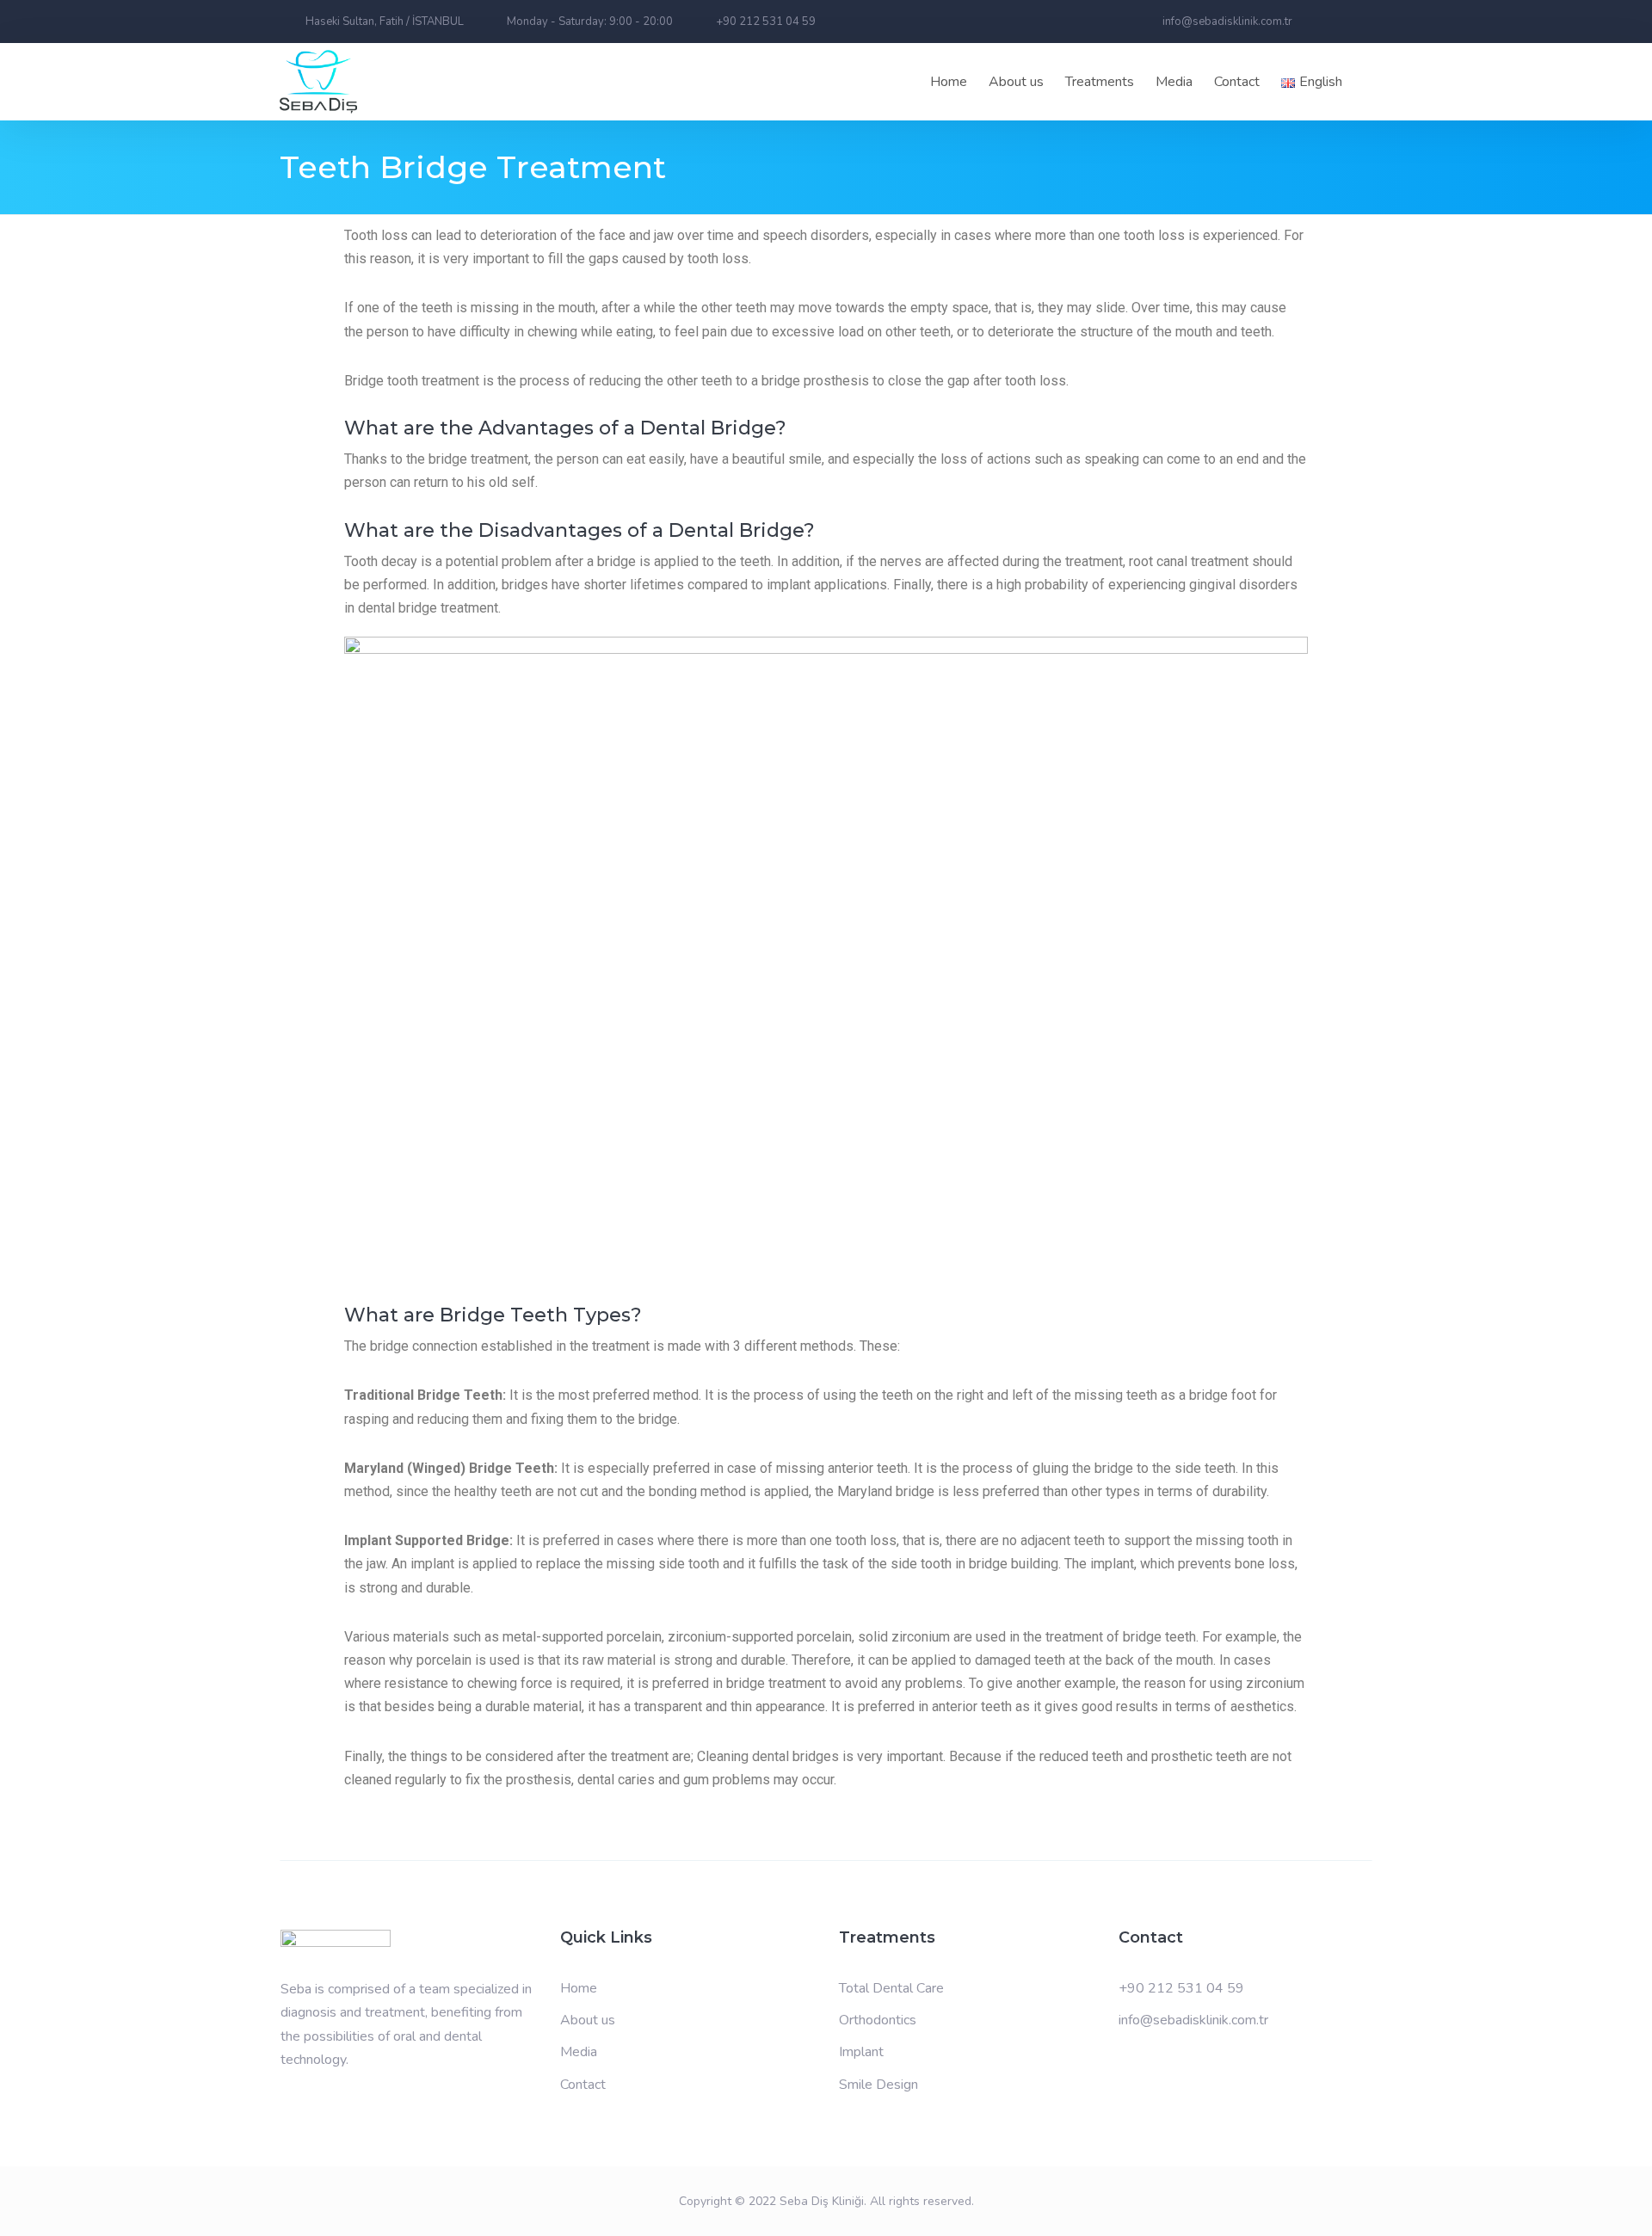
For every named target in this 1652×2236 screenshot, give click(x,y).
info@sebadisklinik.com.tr (1193, 2020)
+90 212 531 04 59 (1181, 1988)
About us (1016, 82)
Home (949, 82)
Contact (1237, 82)
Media (579, 2052)
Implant (861, 2052)
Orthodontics (878, 2020)
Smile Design (878, 2085)
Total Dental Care (891, 1988)
